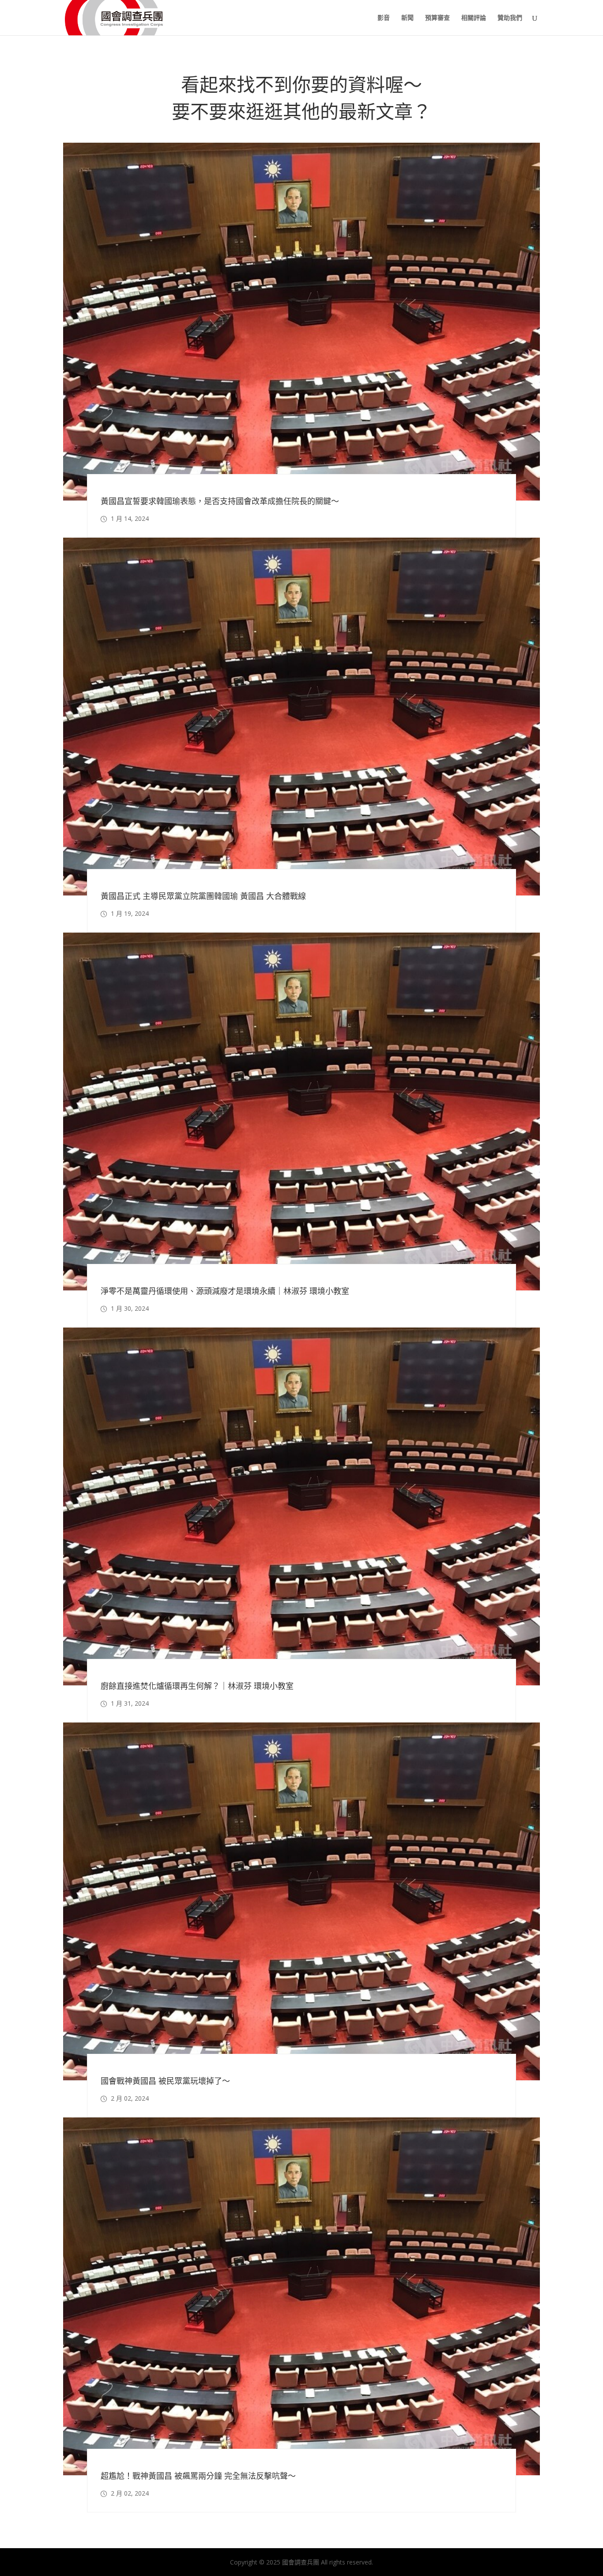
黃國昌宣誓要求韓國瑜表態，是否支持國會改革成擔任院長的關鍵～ (220, 501)
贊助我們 (510, 18)
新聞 (407, 18)
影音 (384, 18)
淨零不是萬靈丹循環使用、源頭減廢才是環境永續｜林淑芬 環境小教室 (225, 1291)
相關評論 (474, 18)
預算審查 (437, 18)
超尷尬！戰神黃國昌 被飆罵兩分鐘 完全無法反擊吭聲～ (198, 2476)
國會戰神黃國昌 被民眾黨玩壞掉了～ (165, 2081)
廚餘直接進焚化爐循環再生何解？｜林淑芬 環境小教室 (197, 1686)
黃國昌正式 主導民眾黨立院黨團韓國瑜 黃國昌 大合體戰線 (203, 896)
